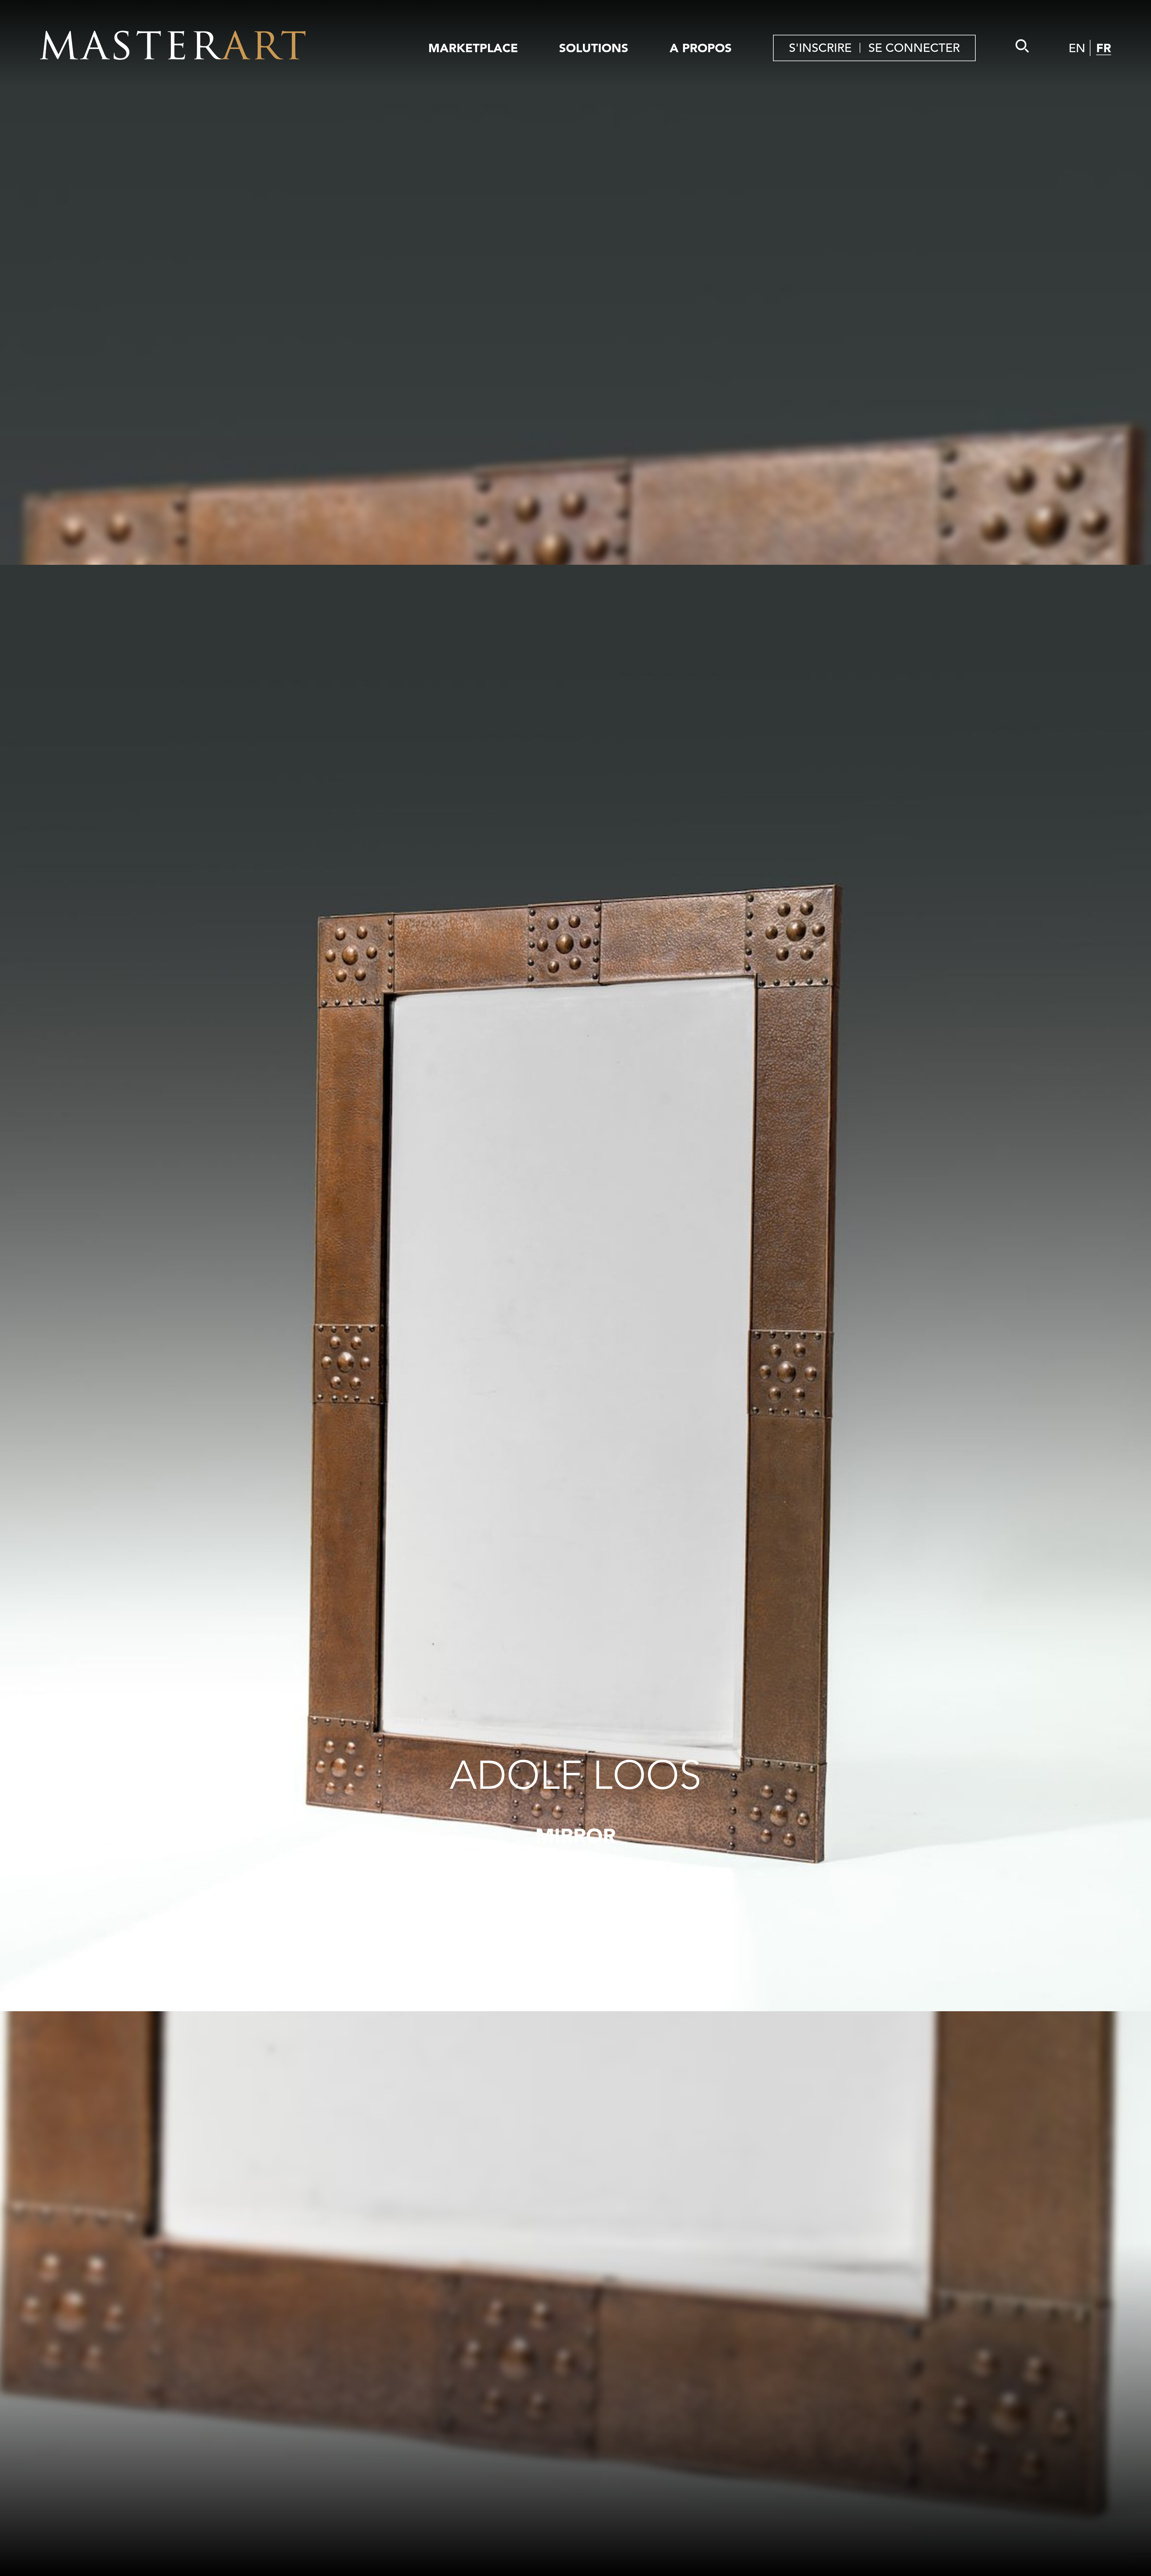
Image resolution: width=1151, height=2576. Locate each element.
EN (1077, 48)
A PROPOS (701, 48)
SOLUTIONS (594, 48)
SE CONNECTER (914, 48)
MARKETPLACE (473, 48)
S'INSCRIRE (820, 48)
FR (1104, 48)
